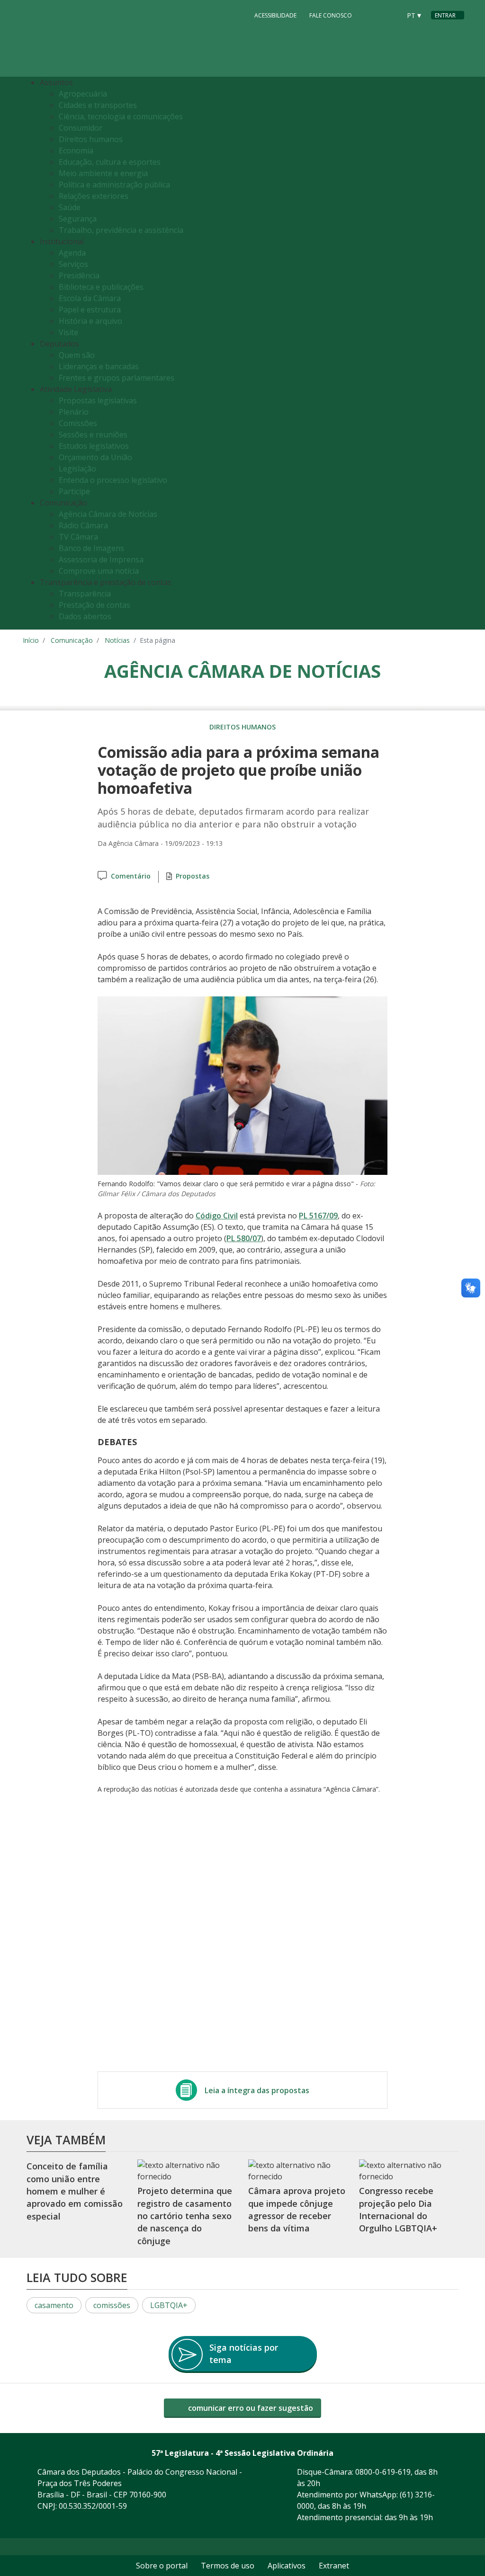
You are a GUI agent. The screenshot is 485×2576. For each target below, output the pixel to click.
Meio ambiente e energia (103, 173)
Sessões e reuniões (93, 435)
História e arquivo (90, 321)
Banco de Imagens (91, 548)
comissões (112, 2305)
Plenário (74, 412)
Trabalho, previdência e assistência (121, 230)
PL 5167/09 (318, 1216)
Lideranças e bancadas (99, 366)
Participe (74, 491)
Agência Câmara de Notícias (108, 514)
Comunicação (72, 640)
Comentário (131, 876)
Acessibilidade (275, 15)
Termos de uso (228, 2566)
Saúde (70, 207)
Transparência (85, 594)
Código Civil (217, 1216)
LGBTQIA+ (169, 2305)
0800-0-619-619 (383, 2472)
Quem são (77, 355)
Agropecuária (83, 94)
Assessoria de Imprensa (101, 560)
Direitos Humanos (242, 727)
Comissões (78, 423)
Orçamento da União (95, 457)
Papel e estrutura (90, 310)
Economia (76, 151)
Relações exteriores (94, 196)
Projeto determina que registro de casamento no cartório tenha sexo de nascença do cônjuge (185, 2216)
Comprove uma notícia (99, 571)
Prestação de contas (94, 605)
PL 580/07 (244, 1238)
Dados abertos (85, 616)
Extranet (334, 2566)
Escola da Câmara (90, 298)
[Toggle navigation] (454, 353)
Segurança (78, 219)
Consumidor (81, 128)
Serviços (73, 264)
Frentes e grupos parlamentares (117, 378)
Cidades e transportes (98, 105)
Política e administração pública (114, 185)
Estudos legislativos (94, 446)
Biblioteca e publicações (101, 287)
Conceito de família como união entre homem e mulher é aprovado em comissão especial (75, 2191)
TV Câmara (78, 537)
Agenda (72, 253)
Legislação (77, 469)
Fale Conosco (331, 15)
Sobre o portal (162, 2566)
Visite (68, 332)
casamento (54, 2305)
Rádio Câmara (83, 525)
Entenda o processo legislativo (113, 480)
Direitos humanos (91, 139)
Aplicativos (287, 2566)
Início (31, 640)
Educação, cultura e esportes (110, 162)
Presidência (79, 275)
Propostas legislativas (98, 400)
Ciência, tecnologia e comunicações (121, 116)
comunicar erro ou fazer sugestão (250, 2408)
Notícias (117, 640)
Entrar (445, 15)
